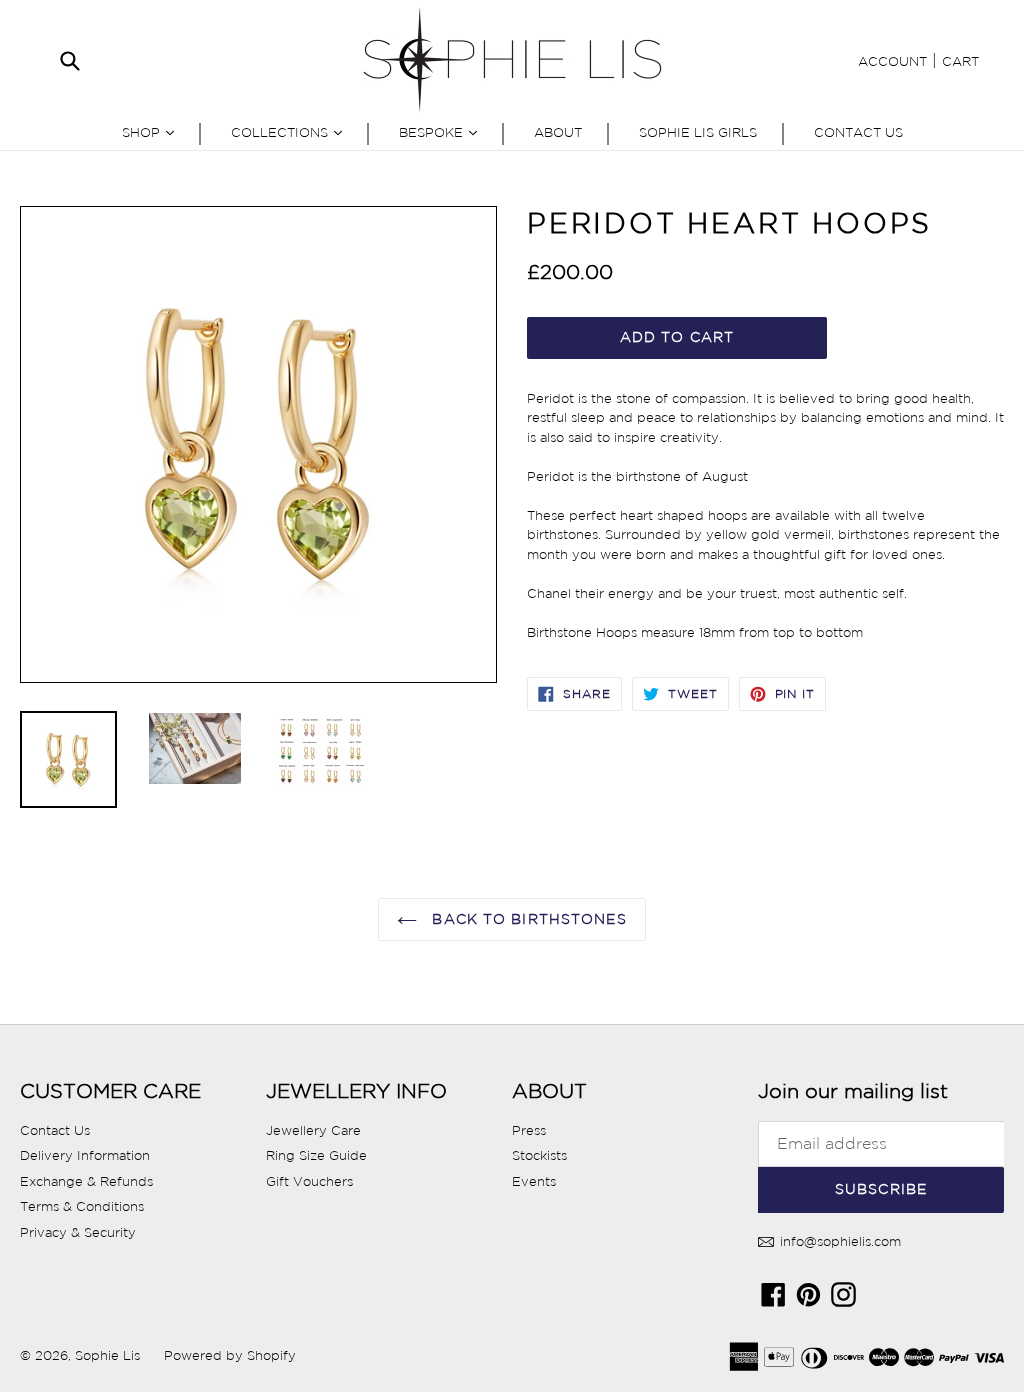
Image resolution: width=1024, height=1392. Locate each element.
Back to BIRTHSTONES (526, 919)
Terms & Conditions (82, 1206)
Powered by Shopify (230, 1355)
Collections (291, 132)
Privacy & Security (78, 1232)
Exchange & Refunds (86, 1181)
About (558, 132)
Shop (153, 132)
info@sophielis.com (838, 1241)
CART (960, 61)
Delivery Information (85, 1155)
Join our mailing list (853, 1091)
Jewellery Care (313, 1130)
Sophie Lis (109, 1355)
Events (534, 1181)
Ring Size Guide (316, 1155)
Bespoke (443, 132)
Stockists (539, 1155)
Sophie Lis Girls (698, 132)
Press (529, 1130)
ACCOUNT (892, 61)
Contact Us (858, 132)
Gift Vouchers (309, 1181)
